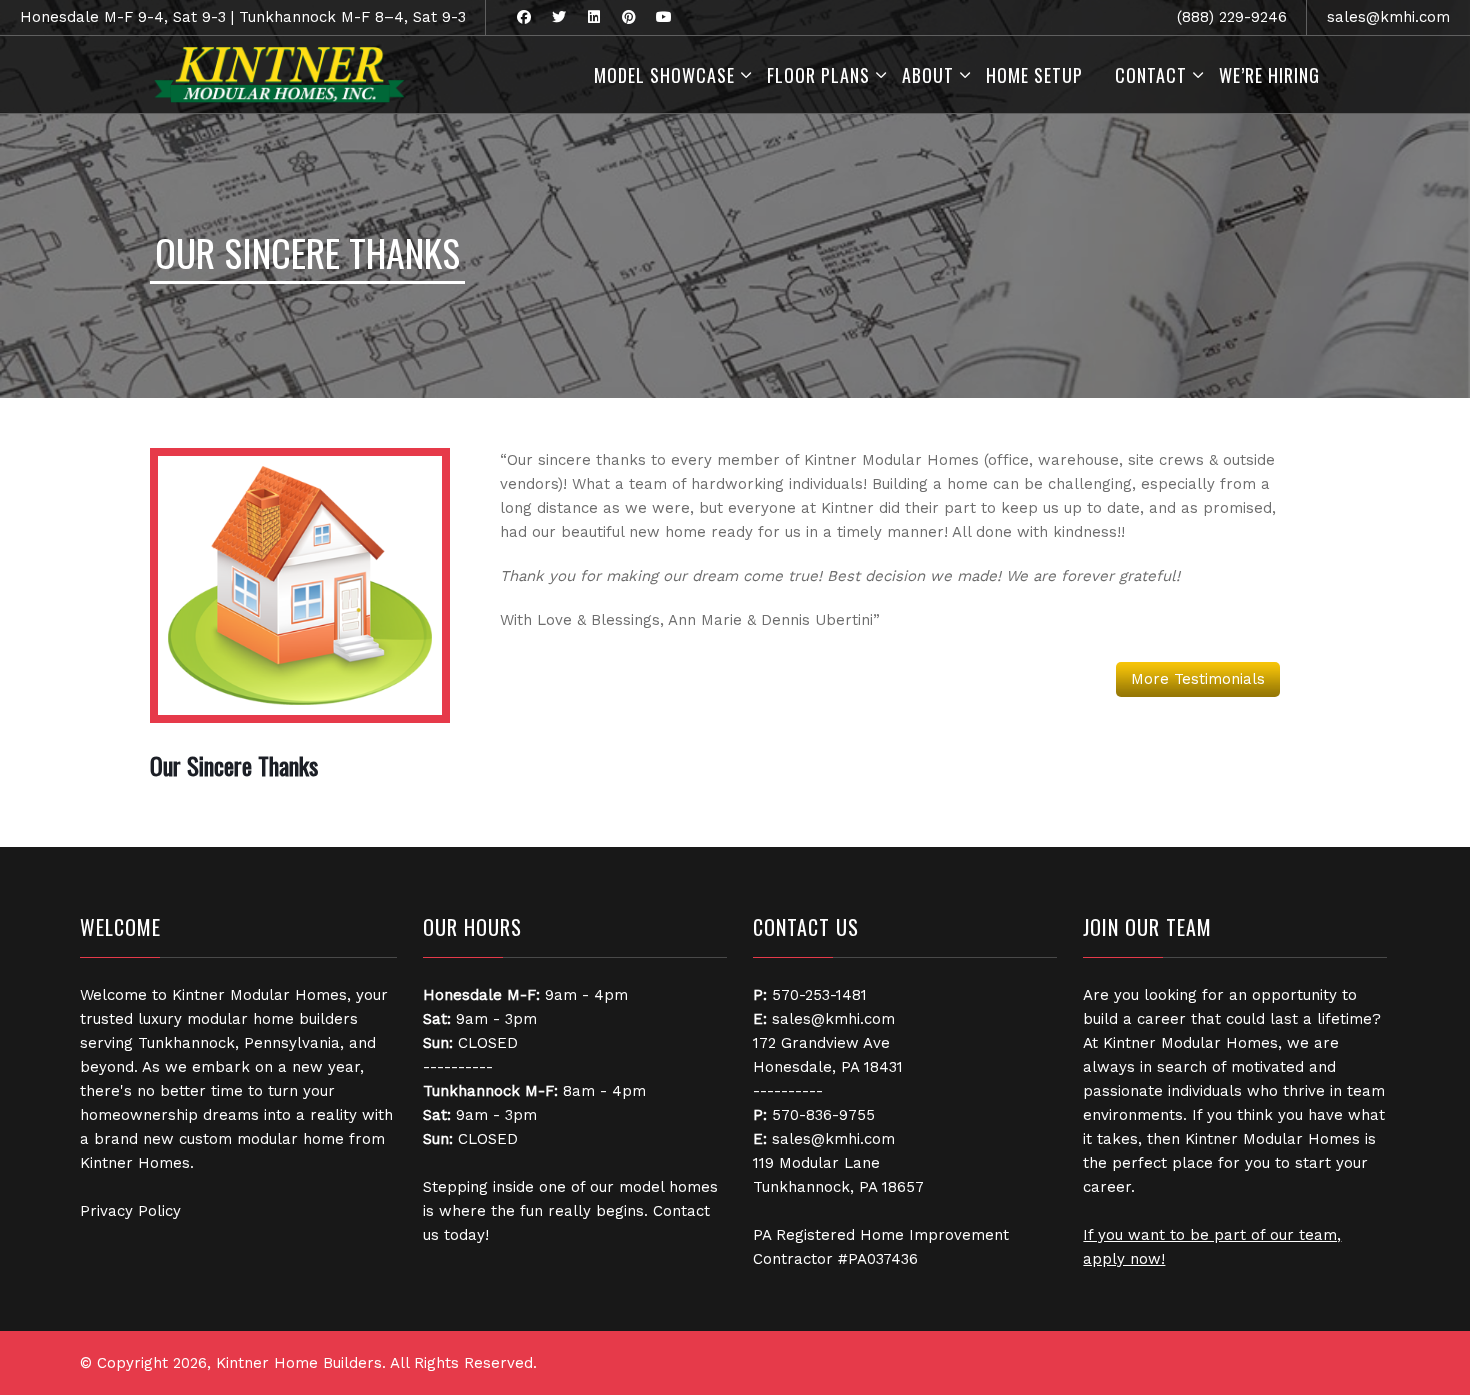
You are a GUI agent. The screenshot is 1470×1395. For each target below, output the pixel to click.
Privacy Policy (130, 1211)
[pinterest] (628, 17)
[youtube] (663, 17)
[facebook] (523, 17)
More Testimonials (1198, 679)
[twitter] (558, 17)
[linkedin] (593, 17)
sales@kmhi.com (1388, 17)
